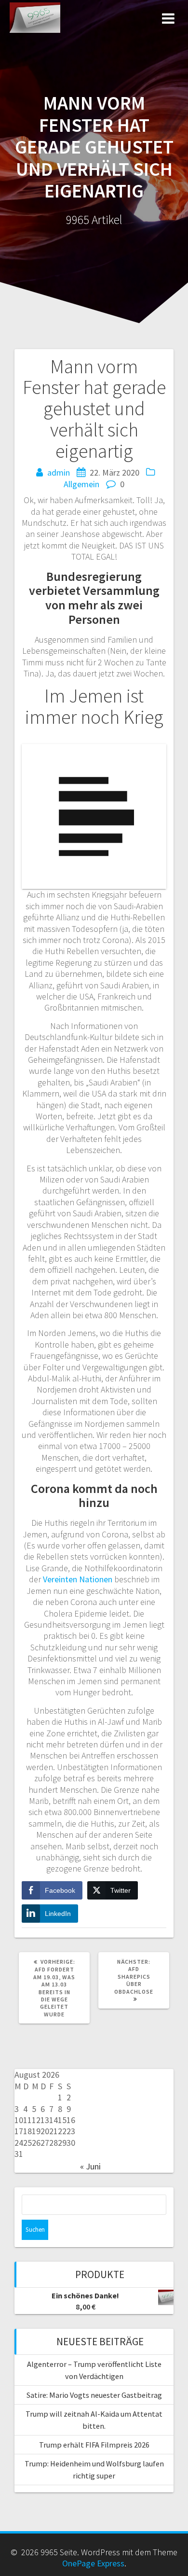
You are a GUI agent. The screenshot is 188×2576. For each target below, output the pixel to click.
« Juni (90, 2166)
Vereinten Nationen (78, 1579)
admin (59, 472)
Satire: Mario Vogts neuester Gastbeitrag (94, 2395)
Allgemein (81, 484)
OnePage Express (93, 2563)
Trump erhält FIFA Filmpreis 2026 (94, 2445)
